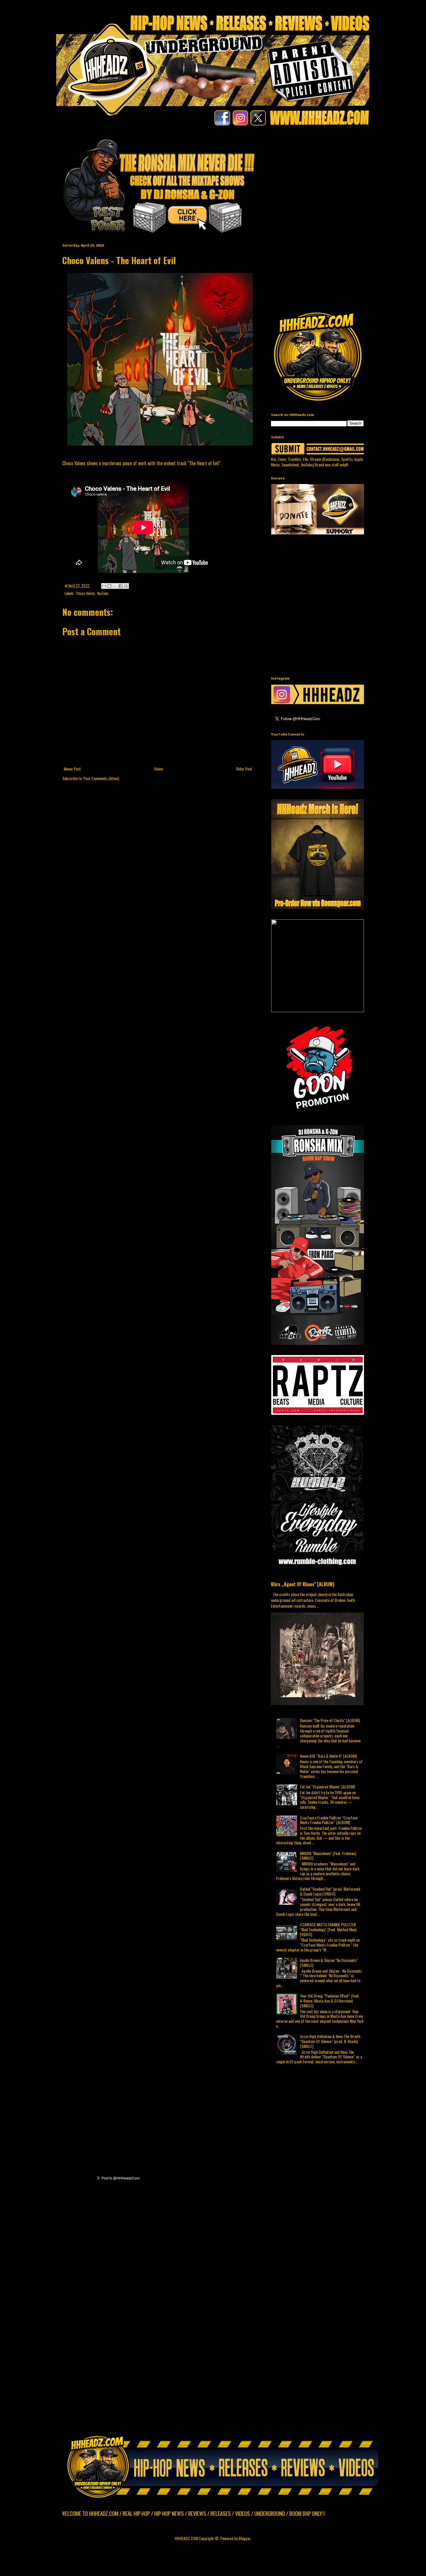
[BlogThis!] (110, 586)
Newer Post (72, 769)
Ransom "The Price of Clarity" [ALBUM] (330, 1720)
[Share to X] (115, 586)
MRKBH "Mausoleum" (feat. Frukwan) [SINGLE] (328, 1856)
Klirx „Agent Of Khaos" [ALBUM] (303, 1584)
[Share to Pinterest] (126, 586)
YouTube (103, 593)
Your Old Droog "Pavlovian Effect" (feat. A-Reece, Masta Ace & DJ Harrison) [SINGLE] (330, 2001)
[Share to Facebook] (121, 586)
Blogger (244, 2538)
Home (159, 769)
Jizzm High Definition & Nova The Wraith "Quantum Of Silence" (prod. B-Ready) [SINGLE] (330, 2041)
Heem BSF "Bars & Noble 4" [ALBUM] (328, 1756)
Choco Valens (86, 593)
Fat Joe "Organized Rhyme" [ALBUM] (327, 1787)
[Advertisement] (348, 178)
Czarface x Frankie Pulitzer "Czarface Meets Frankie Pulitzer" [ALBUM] (329, 1820)
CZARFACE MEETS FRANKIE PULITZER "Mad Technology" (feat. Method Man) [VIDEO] (328, 1929)
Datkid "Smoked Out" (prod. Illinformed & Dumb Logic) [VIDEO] (330, 1891)
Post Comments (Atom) (101, 778)
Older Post (244, 769)
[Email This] (104, 586)
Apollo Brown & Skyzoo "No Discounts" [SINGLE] (329, 1962)
